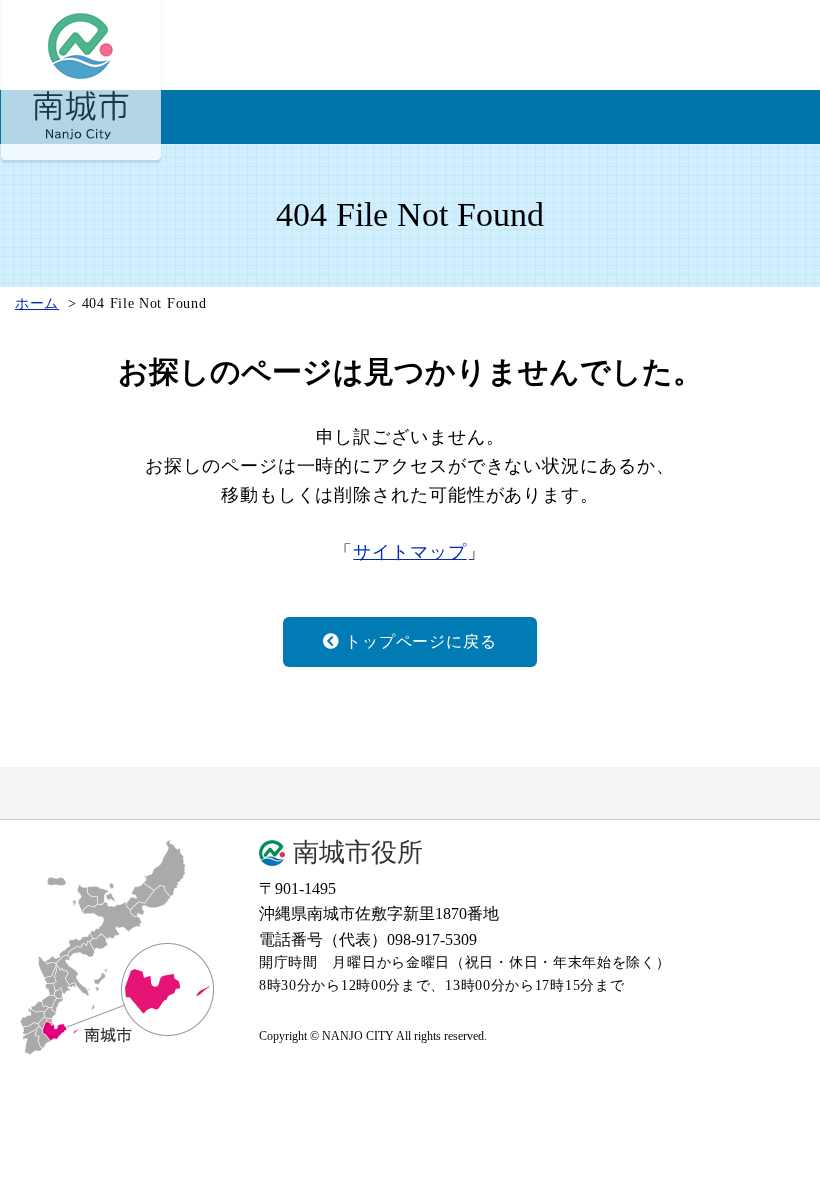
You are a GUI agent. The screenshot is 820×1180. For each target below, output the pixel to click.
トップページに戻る (420, 641)
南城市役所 (358, 853)
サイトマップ (409, 552)
